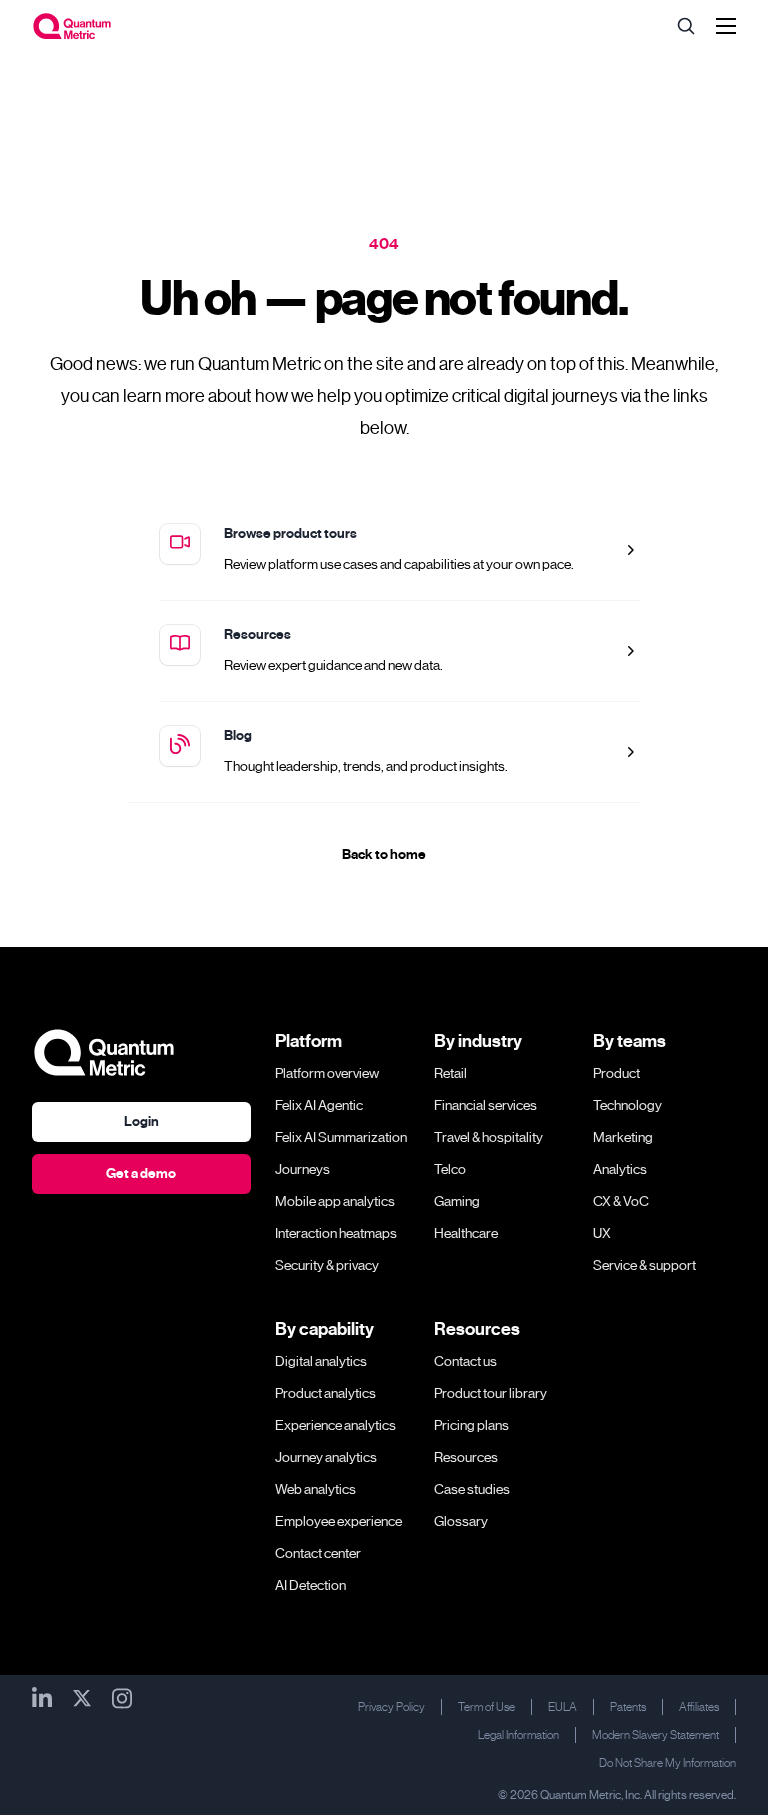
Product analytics (325, 1393)
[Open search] (686, 26)
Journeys (302, 1169)
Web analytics (315, 1489)
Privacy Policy (391, 1707)
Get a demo (141, 1173)
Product (616, 1073)
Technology (627, 1105)
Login (141, 1121)
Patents (628, 1707)
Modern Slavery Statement (655, 1735)
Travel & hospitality (488, 1137)
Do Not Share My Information (667, 1763)
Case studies (472, 1489)
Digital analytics (321, 1361)
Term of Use (486, 1707)
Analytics (620, 1169)
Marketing (623, 1137)
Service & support (644, 1265)
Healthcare (466, 1233)
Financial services (485, 1105)
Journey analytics (326, 1457)
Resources (257, 634)
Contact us (465, 1361)
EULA (562, 1707)
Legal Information (518, 1735)
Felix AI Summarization (341, 1137)
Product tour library (490, 1393)
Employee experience (338, 1521)
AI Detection (310, 1585)
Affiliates (699, 1707)
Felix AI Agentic (319, 1105)
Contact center (318, 1553)
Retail (450, 1073)
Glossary (461, 1521)
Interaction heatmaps (336, 1233)
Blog (238, 735)
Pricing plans (471, 1425)
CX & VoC (621, 1201)
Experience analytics (335, 1425)
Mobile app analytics (335, 1201)
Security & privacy (327, 1265)
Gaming (457, 1201)
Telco (450, 1169)
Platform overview (327, 1073)
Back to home (384, 854)
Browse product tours (290, 533)
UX (602, 1233)
